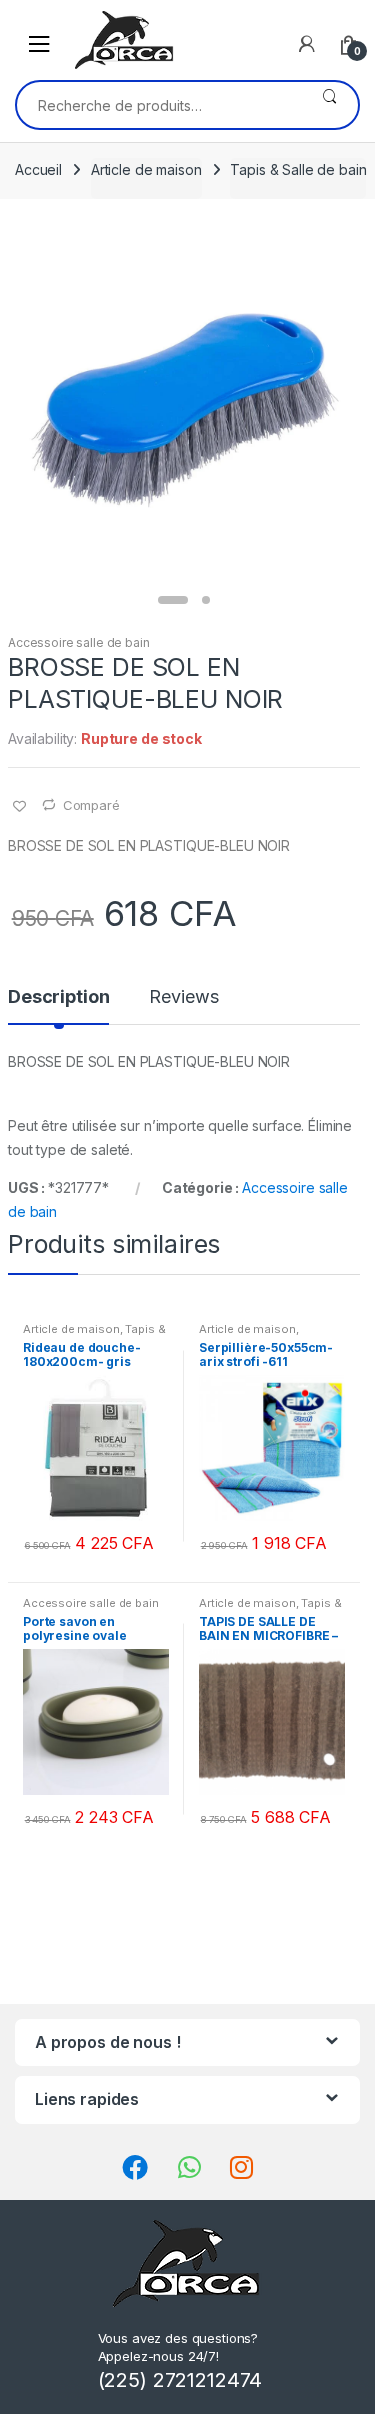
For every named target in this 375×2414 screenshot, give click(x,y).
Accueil (38, 169)
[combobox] (159, 105)
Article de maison (146, 169)
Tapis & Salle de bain (298, 169)
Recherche (329, 105)
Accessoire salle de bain (79, 642)
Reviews (183, 997)
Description (58, 997)
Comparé (91, 805)
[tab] (58, 1005)
